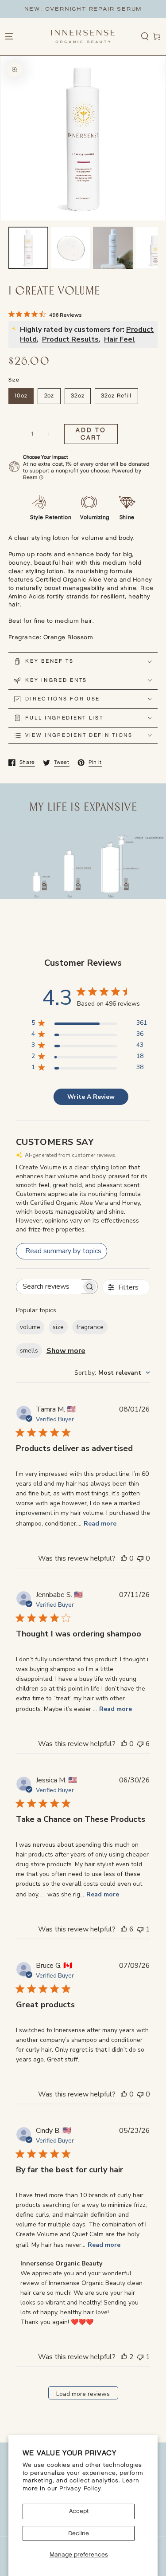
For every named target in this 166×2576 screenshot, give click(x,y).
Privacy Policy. (81, 2489)
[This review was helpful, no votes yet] (124, 1558)
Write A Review (91, 1097)
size (58, 1327)
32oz (78, 396)
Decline (79, 2533)
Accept (79, 2511)
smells (29, 1351)
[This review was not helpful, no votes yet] (140, 1558)
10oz (21, 396)
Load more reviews (83, 2394)
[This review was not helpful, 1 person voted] (140, 1929)
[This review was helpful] (124, 1929)
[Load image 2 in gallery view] (71, 248)
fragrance (90, 1327)
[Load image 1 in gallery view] (28, 248)
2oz (49, 396)
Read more (100, 1524)
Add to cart (91, 434)
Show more (66, 1351)
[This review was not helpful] (140, 1744)
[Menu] (9, 37)
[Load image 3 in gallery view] (113, 248)
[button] (145, 37)
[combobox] (112, 1373)
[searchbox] (49, 1287)
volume (30, 1327)
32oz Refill (116, 396)
